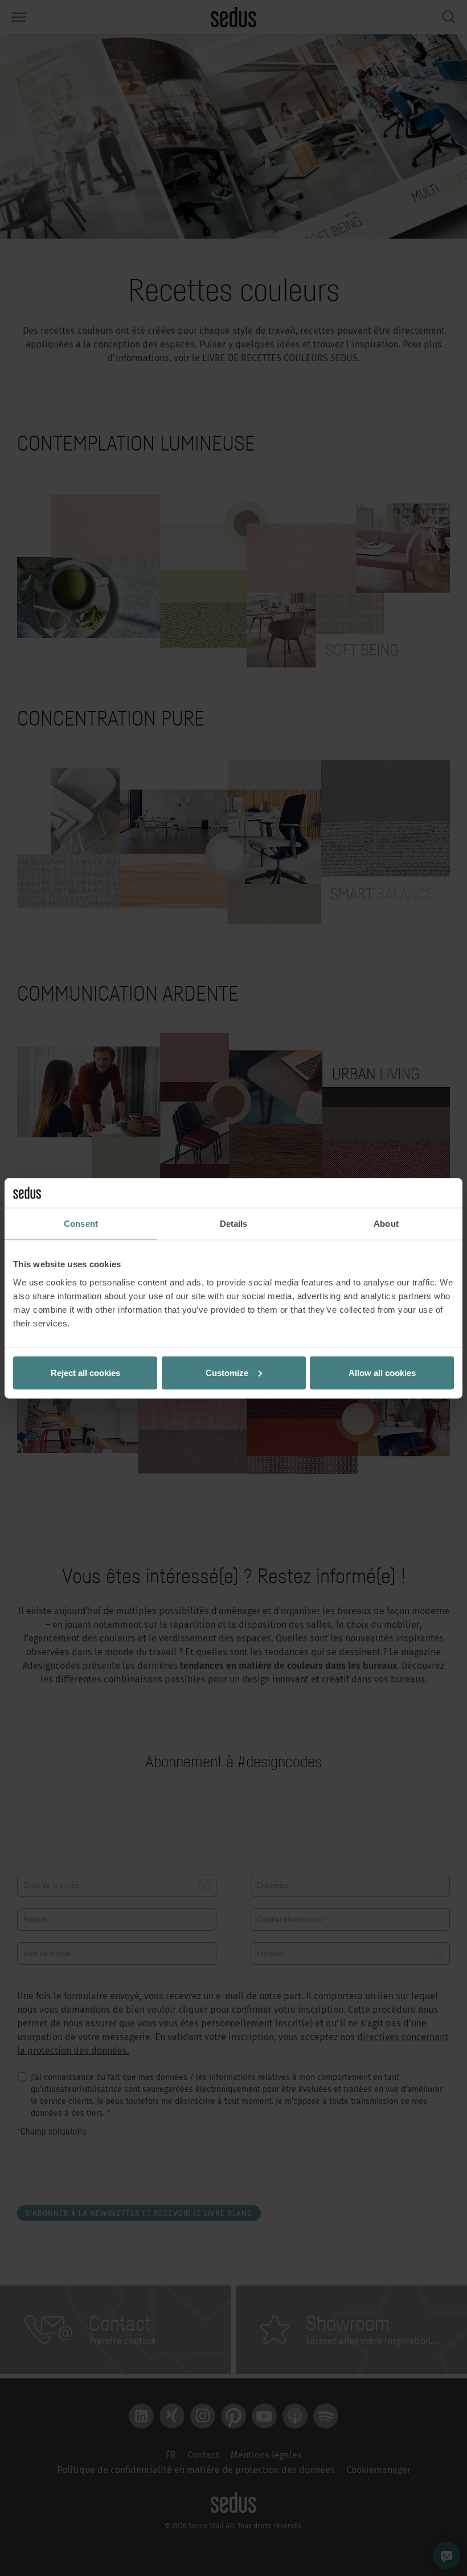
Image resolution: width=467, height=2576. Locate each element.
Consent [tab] (81, 1224)
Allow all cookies (382, 1372)
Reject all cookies (85, 1372)
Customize (227, 1372)
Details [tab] (234, 1224)
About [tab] (386, 1224)
